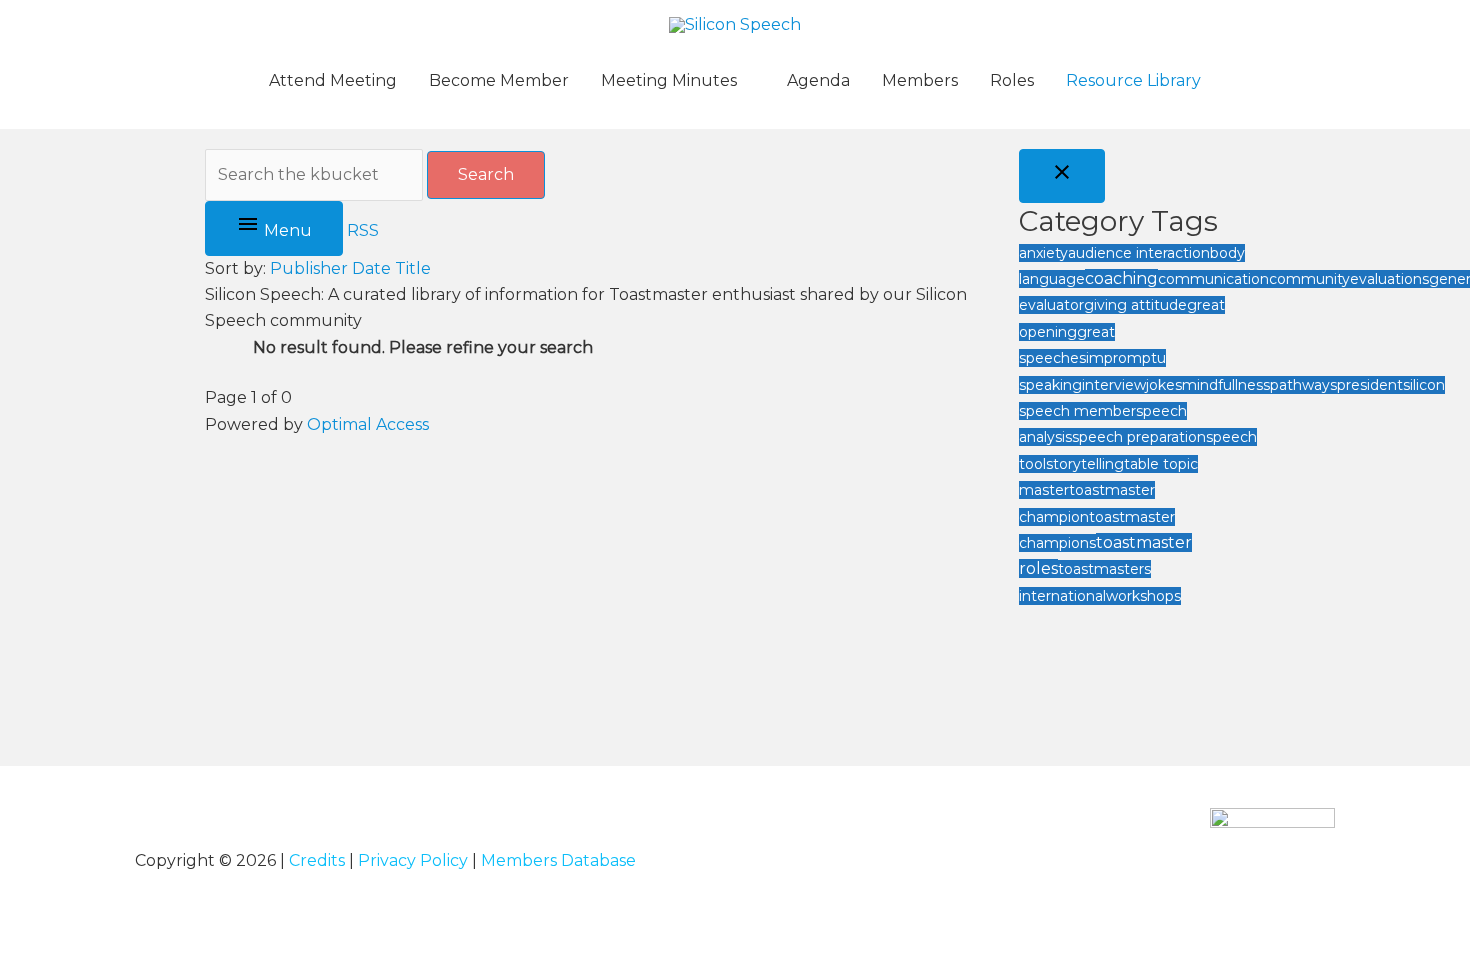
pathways (1303, 385)
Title (413, 268)
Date (371, 268)
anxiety (1043, 253)
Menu (286, 230)
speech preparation (1139, 437)
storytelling (1085, 464)
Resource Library (1133, 80)
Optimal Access (368, 424)
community (1309, 279)
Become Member (499, 80)
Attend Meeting (333, 80)
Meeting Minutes (669, 80)
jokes (1164, 385)
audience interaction (1139, 253)
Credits (317, 860)
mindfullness (1226, 385)
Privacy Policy (413, 860)
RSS (363, 230)
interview (1114, 385)
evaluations (1389, 279)
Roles (1012, 80)
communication (1213, 279)
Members (920, 80)
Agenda (818, 80)
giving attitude (1135, 305)
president (1370, 385)
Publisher (309, 268)
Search (486, 174)
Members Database (558, 860)
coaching (1121, 278)
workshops (1143, 596)
